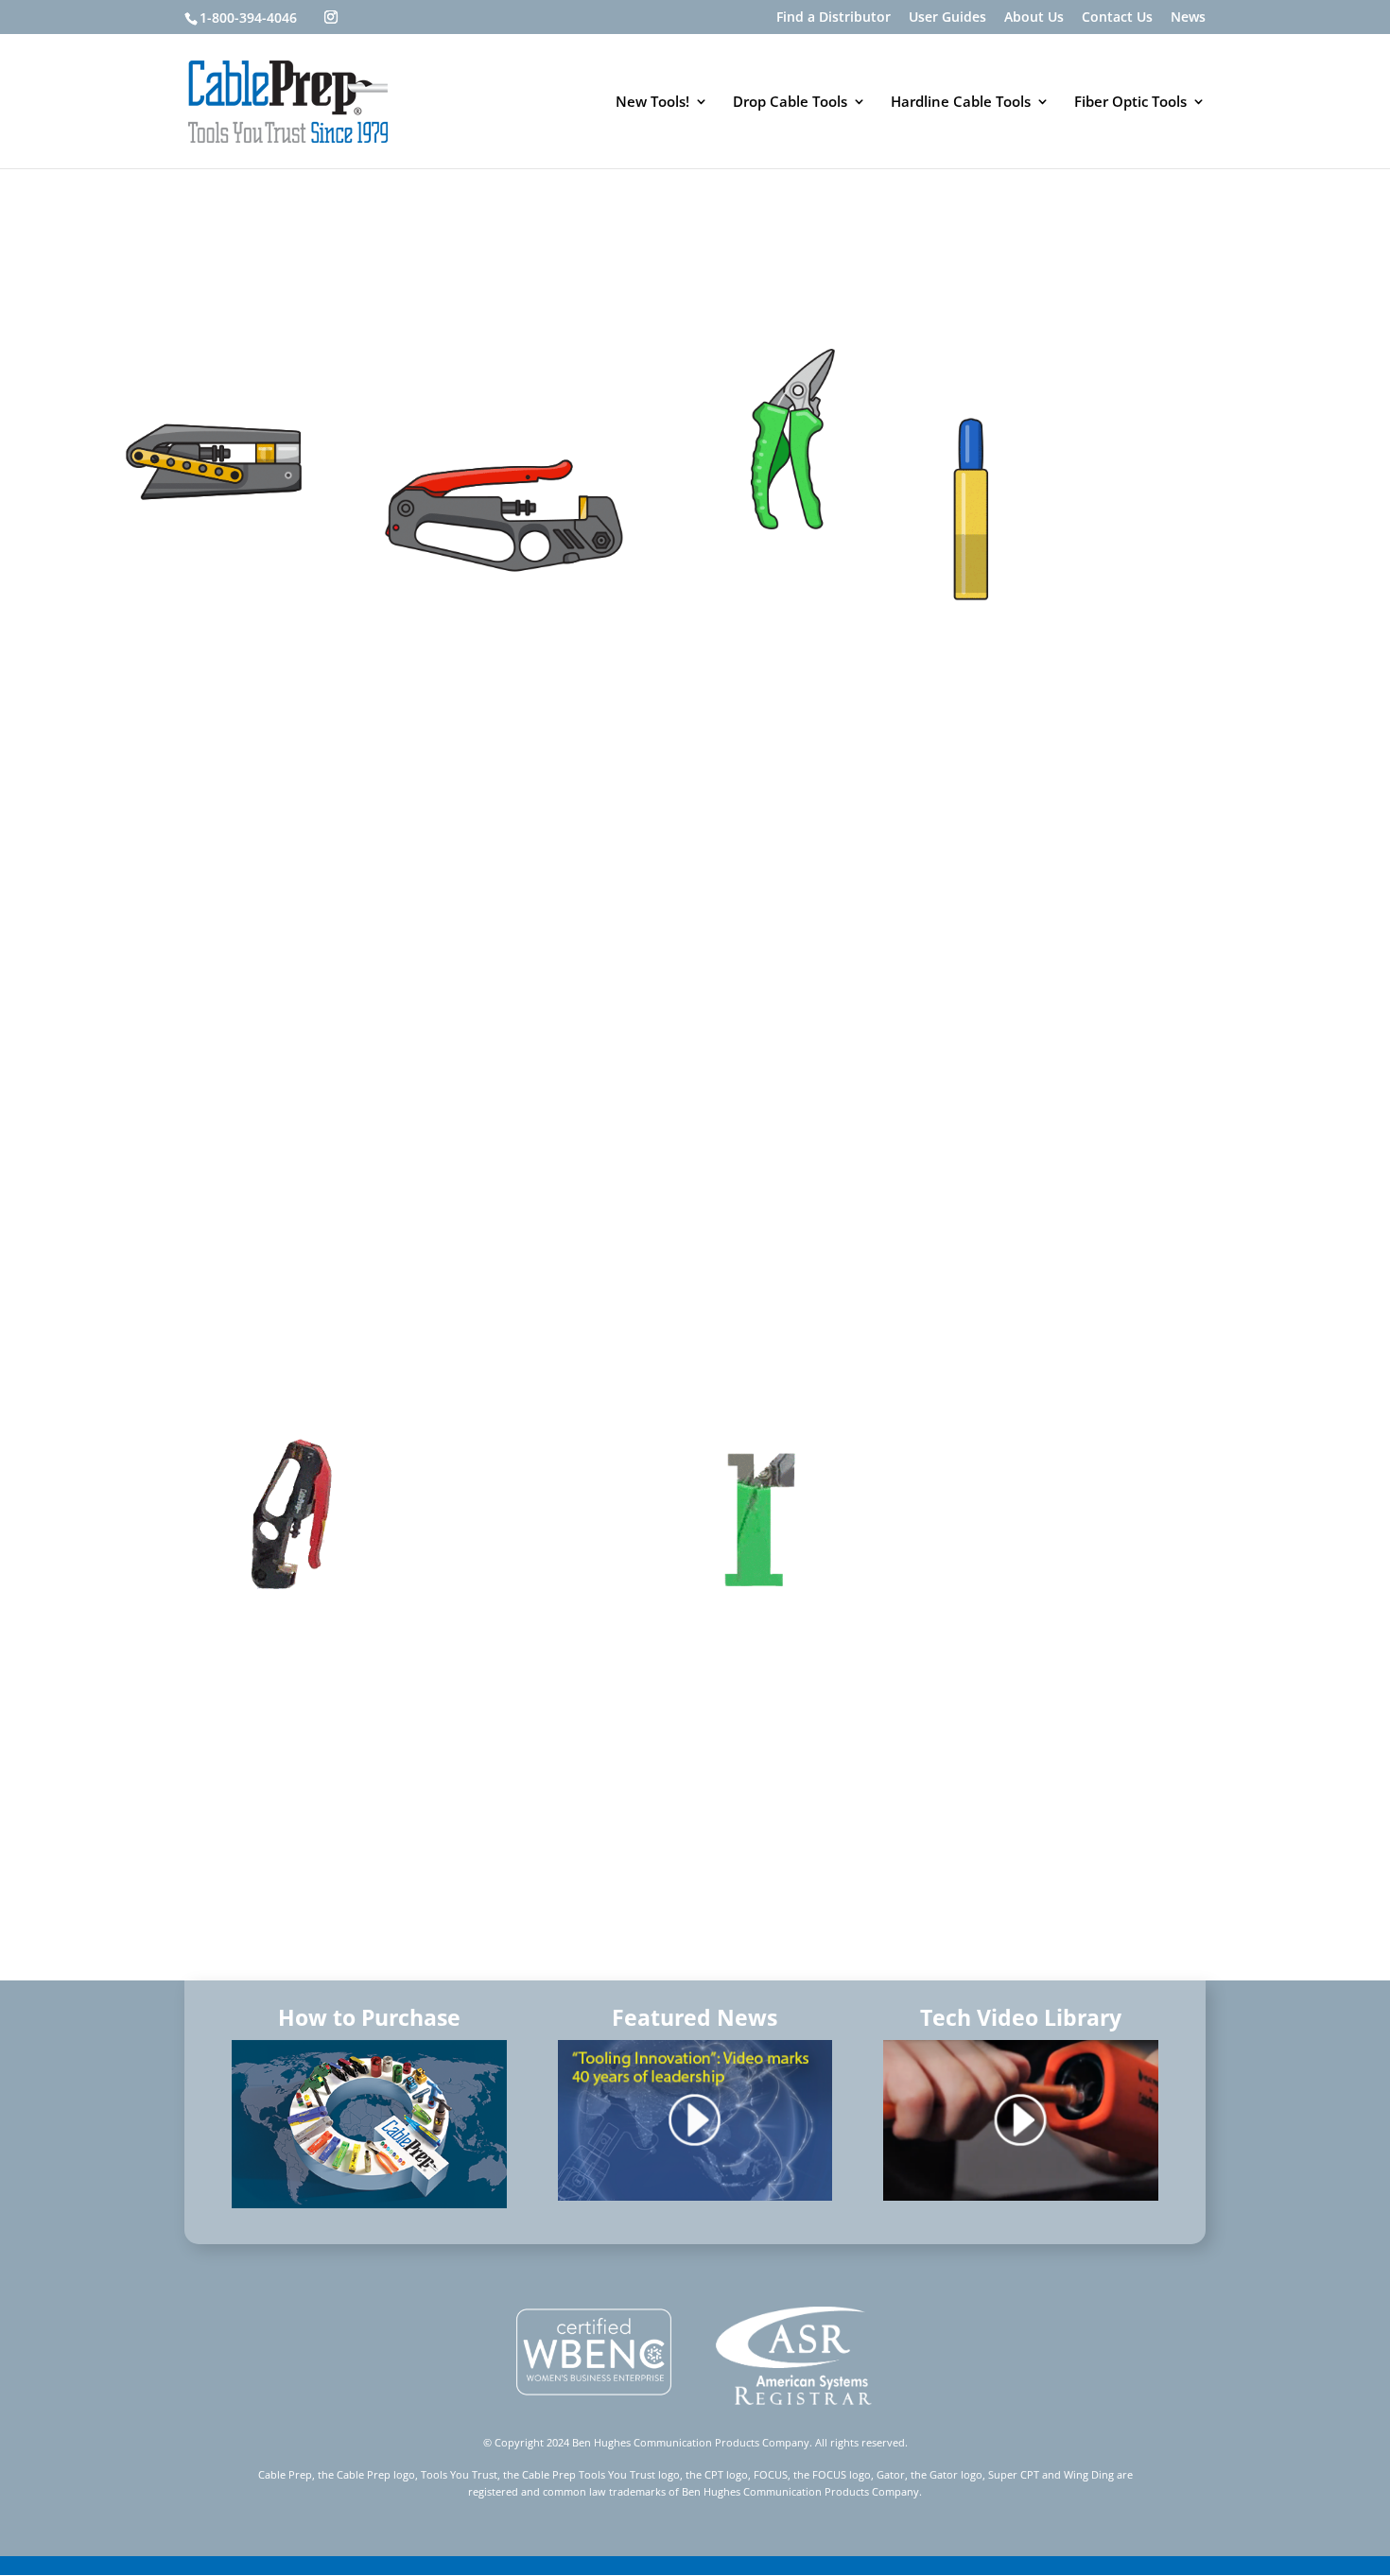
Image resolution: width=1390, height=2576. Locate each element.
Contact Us (1117, 18)
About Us (1034, 18)
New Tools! (652, 103)
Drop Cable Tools (790, 103)
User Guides (947, 18)
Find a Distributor (834, 18)
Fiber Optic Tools (1130, 103)
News (1188, 18)
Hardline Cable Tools (961, 103)
